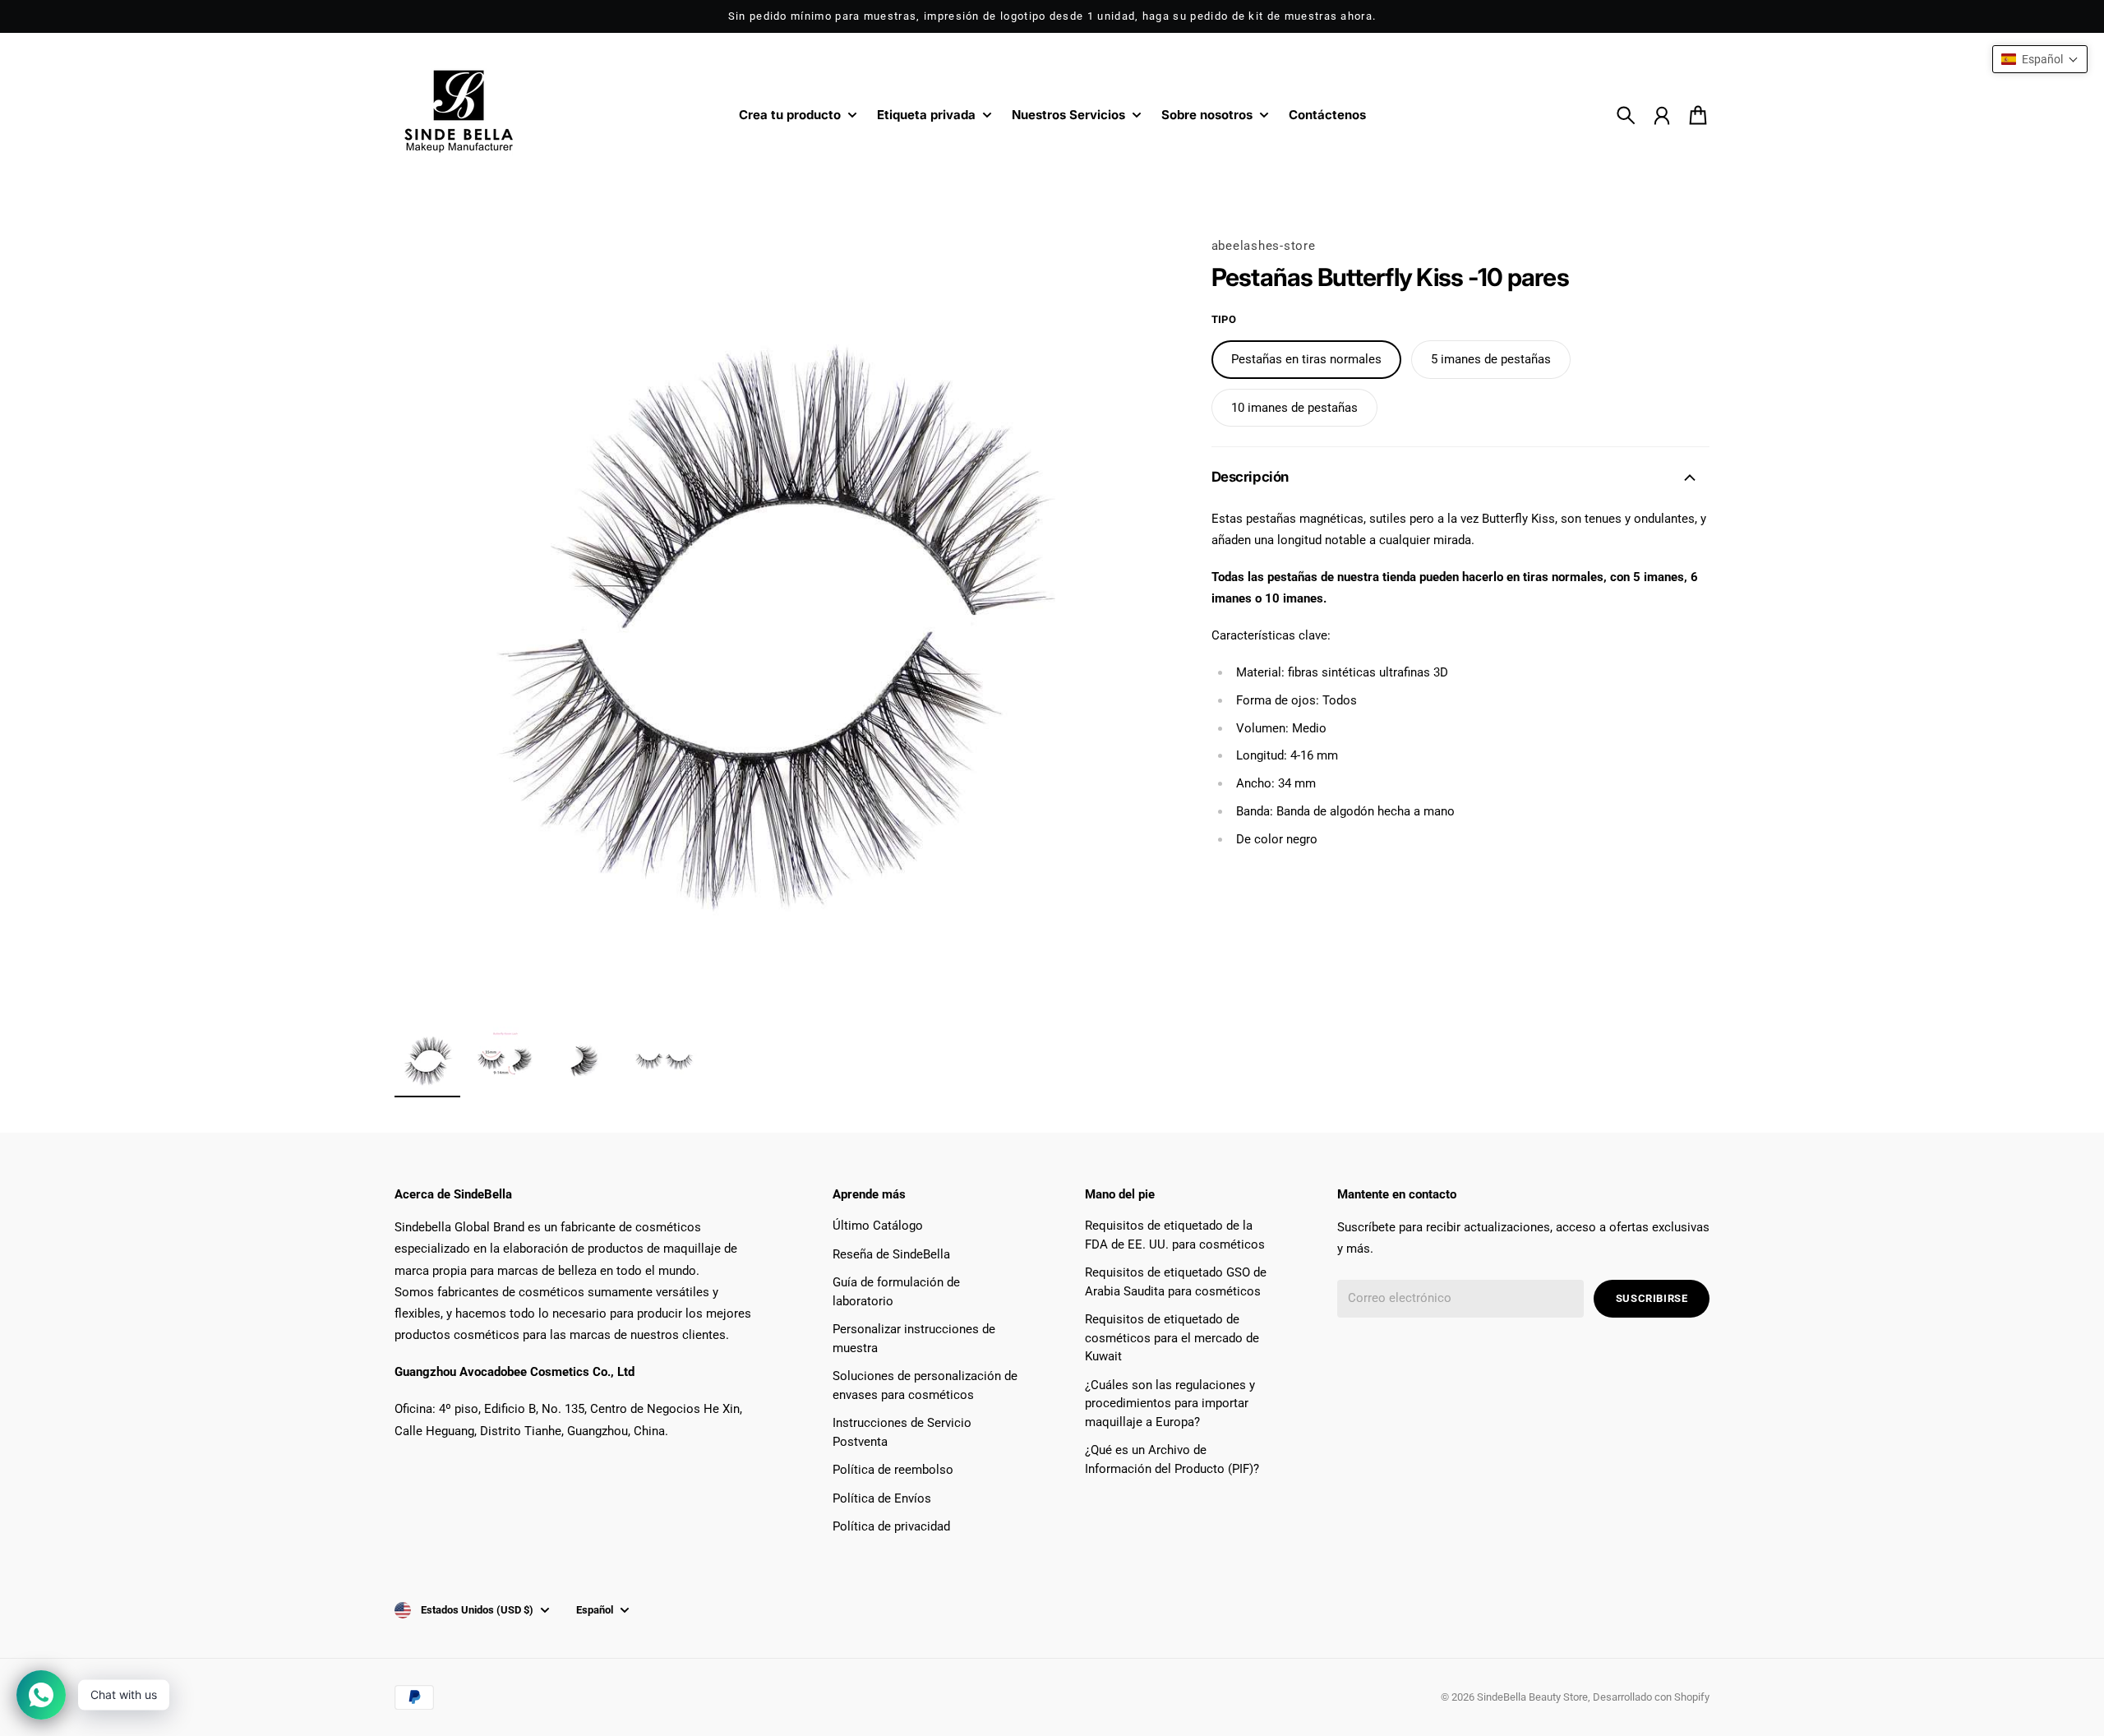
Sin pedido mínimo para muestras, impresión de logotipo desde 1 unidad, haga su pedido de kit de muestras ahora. (1052, 16)
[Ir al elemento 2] (506, 1060)
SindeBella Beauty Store (1532, 1697)
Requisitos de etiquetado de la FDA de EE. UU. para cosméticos (1175, 1235)
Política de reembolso (893, 1470)
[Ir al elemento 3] (585, 1060)
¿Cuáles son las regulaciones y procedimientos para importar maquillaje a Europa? (1170, 1404)
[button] (2040, 59)
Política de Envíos (882, 1498)
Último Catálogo (878, 1226)
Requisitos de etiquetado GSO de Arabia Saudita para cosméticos (1176, 1282)
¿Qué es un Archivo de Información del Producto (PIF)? (1172, 1459)
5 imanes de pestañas (1491, 359)
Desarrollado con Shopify (1651, 1697)
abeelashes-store (1264, 246)
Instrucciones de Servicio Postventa (902, 1432)
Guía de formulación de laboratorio (896, 1292)
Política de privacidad (891, 1526)
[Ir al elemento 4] (664, 1060)
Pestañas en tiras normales (1306, 359)
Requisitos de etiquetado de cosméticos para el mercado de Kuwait (1172, 1338)
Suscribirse (1652, 1298)
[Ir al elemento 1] (427, 1060)
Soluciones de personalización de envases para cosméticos (925, 1385)
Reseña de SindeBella (891, 1254)
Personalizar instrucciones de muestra (914, 1339)
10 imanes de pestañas (1294, 407)
